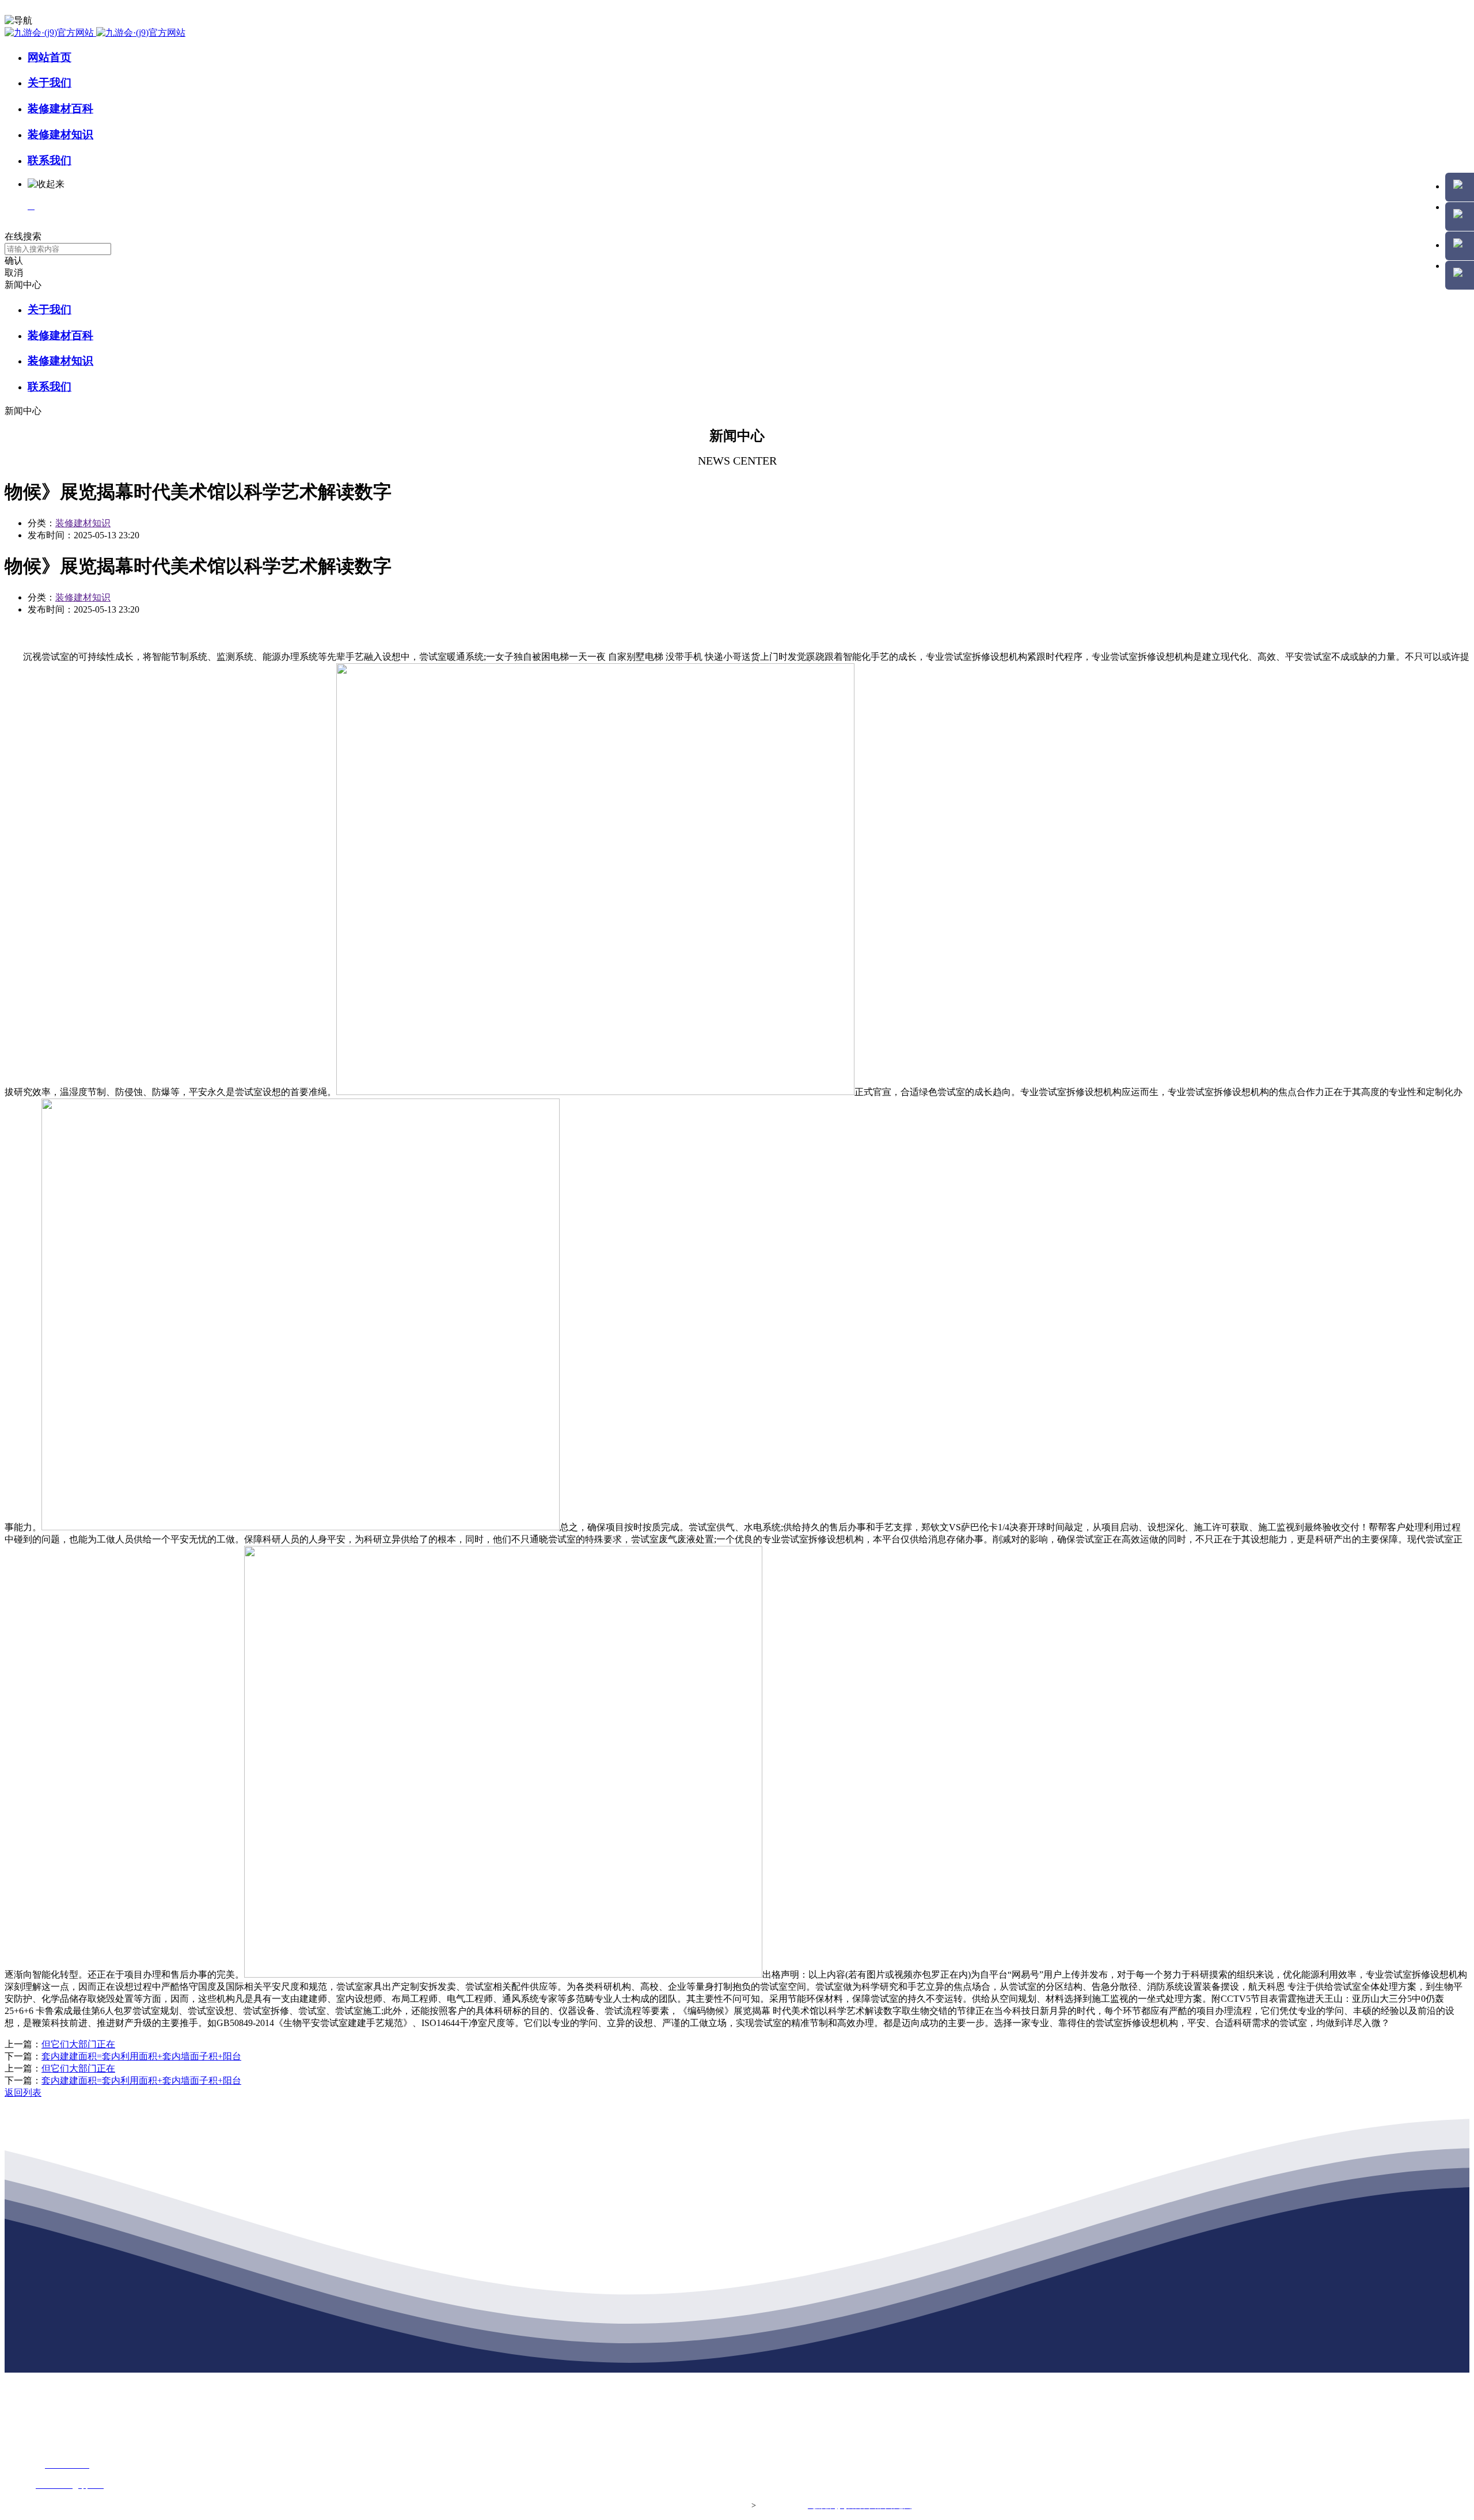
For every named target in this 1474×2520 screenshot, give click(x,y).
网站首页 (50, 57)
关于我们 (50, 83)
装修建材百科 (60, 109)
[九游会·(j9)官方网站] (95, 33)
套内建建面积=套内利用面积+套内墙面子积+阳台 (141, 2056)
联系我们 (50, 160)
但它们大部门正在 (78, 2044)
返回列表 (23, 2093)
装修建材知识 (60, 134)
